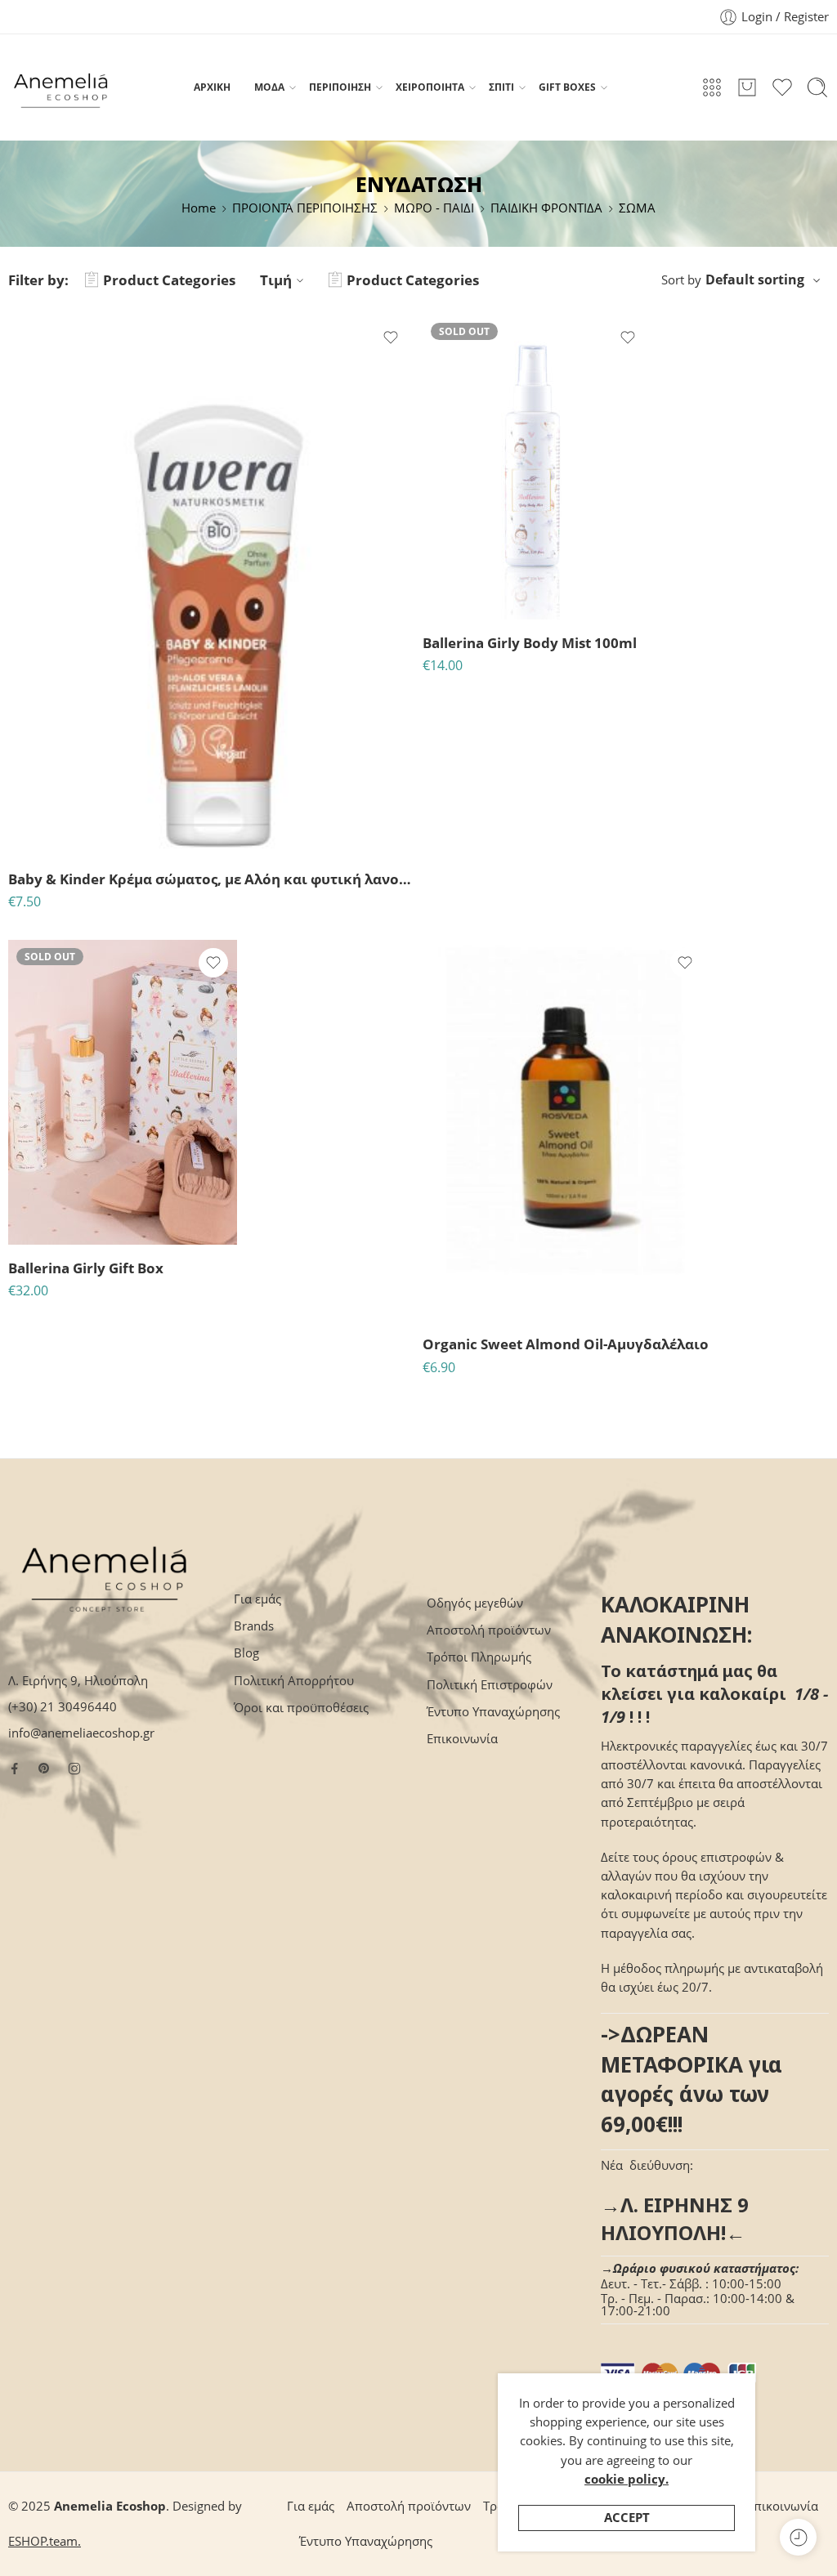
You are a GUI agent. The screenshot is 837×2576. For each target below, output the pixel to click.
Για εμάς (257, 1599)
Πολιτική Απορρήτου (294, 1681)
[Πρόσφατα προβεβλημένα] (798, 2537)
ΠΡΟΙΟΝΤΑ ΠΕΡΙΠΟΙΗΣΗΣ (305, 208)
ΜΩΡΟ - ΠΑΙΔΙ (434, 208)
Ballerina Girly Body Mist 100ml (530, 643)
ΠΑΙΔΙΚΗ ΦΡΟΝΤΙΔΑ (546, 208)
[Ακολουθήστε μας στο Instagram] (74, 1769)
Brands (254, 1626)
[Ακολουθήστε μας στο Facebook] (15, 1769)
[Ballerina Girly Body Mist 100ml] (537, 467)
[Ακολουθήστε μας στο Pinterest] (44, 1769)
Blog (246, 1653)
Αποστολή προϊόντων (489, 1630)
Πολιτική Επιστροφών (490, 1685)
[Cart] (747, 87)
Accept (627, 2518)
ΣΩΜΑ (637, 208)
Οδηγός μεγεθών (475, 1603)
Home (199, 208)
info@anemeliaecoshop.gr (81, 1733)
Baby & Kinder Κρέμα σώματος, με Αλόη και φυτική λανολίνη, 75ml (211, 879)
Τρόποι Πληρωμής (479, 1657)
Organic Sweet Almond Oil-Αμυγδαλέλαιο (566, 1344)
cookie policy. (627, 2479)
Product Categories (169, 280)
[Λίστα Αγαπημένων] (391, 338)
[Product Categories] (712, 87)
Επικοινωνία (462, 1739)
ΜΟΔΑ (269, 87)
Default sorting (755, 280)
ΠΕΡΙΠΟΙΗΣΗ (340, 87)
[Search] (817, 87)
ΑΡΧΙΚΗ (212, 87)
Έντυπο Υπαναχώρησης (493, 1712)
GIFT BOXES (567, 87)
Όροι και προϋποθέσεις (301, 1708)
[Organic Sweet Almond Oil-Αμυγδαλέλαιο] (566, 1130)
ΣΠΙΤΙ (501, 87)
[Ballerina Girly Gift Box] (123, 1092)
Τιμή (276, 280)
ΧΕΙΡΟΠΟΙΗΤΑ (430, 87)
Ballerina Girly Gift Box (86, 1268)
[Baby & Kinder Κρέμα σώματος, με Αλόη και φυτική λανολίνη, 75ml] (211, 585)
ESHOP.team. (45, 2541)
